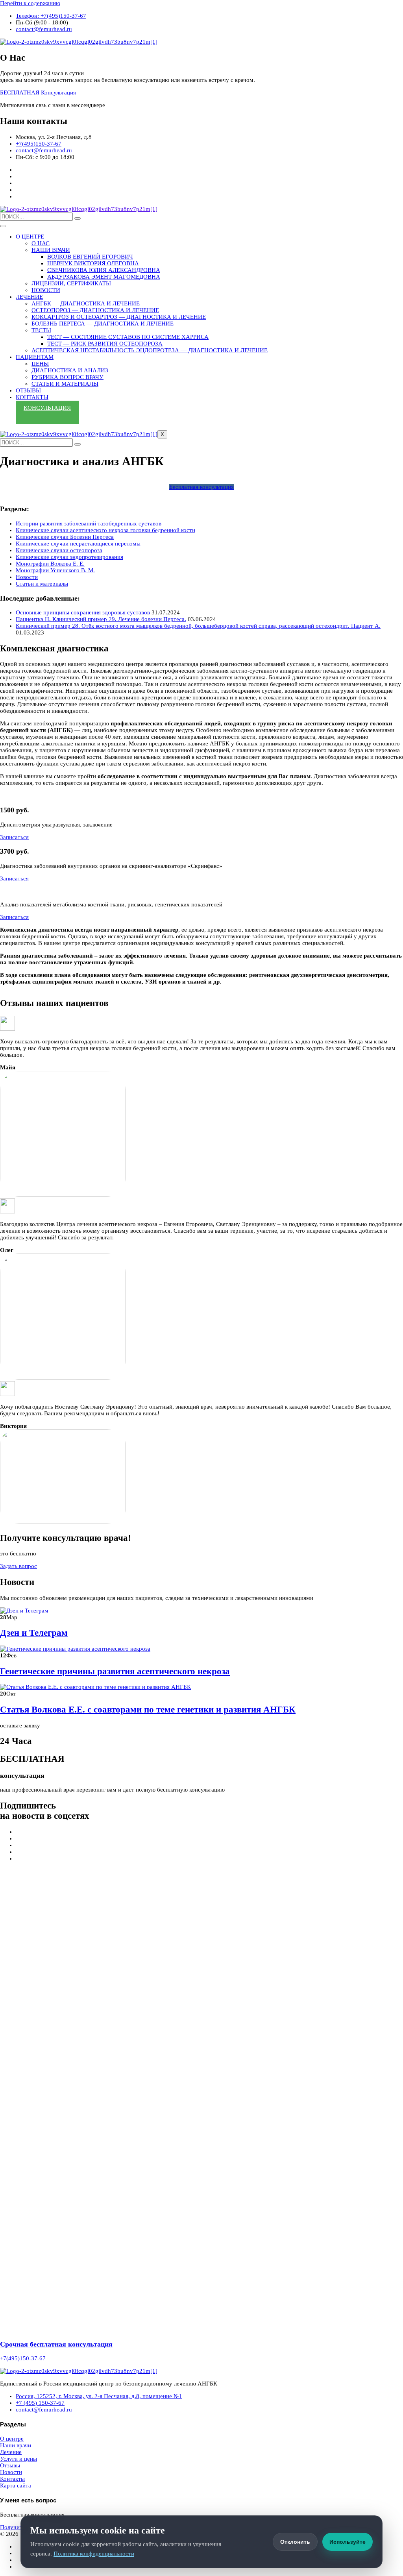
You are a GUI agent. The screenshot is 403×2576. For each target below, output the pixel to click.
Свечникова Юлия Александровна (104, 270)
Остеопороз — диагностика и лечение (95, 310)
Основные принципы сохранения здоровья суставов (83, 612)
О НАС (41, 243)
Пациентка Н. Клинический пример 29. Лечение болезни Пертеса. (101, 619)
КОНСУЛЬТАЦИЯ (47, 408)
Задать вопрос (18, 1566)
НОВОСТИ (46, 290)
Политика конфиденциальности (94, 2554)
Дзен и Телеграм (34, 1633)
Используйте (348, 2542)
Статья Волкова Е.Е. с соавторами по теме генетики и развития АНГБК (148, 1710)
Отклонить (295, 2542)
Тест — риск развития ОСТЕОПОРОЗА (105, 344)
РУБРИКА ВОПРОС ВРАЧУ (67, 377)
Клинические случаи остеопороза (59, 550)
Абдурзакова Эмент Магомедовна (104, 277)
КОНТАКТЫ (32, 397)
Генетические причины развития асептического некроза (115, 1671)
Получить (13, 2527)
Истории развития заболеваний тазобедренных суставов (89, 523)
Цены (40, 364)
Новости (27, 577)
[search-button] (78, 218)
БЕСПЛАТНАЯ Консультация (38, 92)
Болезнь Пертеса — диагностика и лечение (103, 324)
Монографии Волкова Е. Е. (50, 564)
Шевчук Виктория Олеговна (93, 263)
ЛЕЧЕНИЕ (29, 297)
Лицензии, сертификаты (71, 283)
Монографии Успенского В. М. (55, 570)
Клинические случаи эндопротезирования (69, 557)
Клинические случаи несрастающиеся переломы (78, 544)
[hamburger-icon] (3, 226)
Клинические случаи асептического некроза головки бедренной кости (105, 530)
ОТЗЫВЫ (28, 390)
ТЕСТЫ (41, 330)
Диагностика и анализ (70, 370)
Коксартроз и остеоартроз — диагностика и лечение (119, 317)
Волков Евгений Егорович (90, 257)
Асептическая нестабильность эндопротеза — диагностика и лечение (150, 350)
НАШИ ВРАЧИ (51, 250)
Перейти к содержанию (30, 3)
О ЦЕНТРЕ (30, 237)
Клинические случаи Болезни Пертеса (65, 537)
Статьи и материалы (65, 384)
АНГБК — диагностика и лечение (86, 303)
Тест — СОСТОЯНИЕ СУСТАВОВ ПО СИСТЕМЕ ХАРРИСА (128, 337)
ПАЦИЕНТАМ (35, 357)
